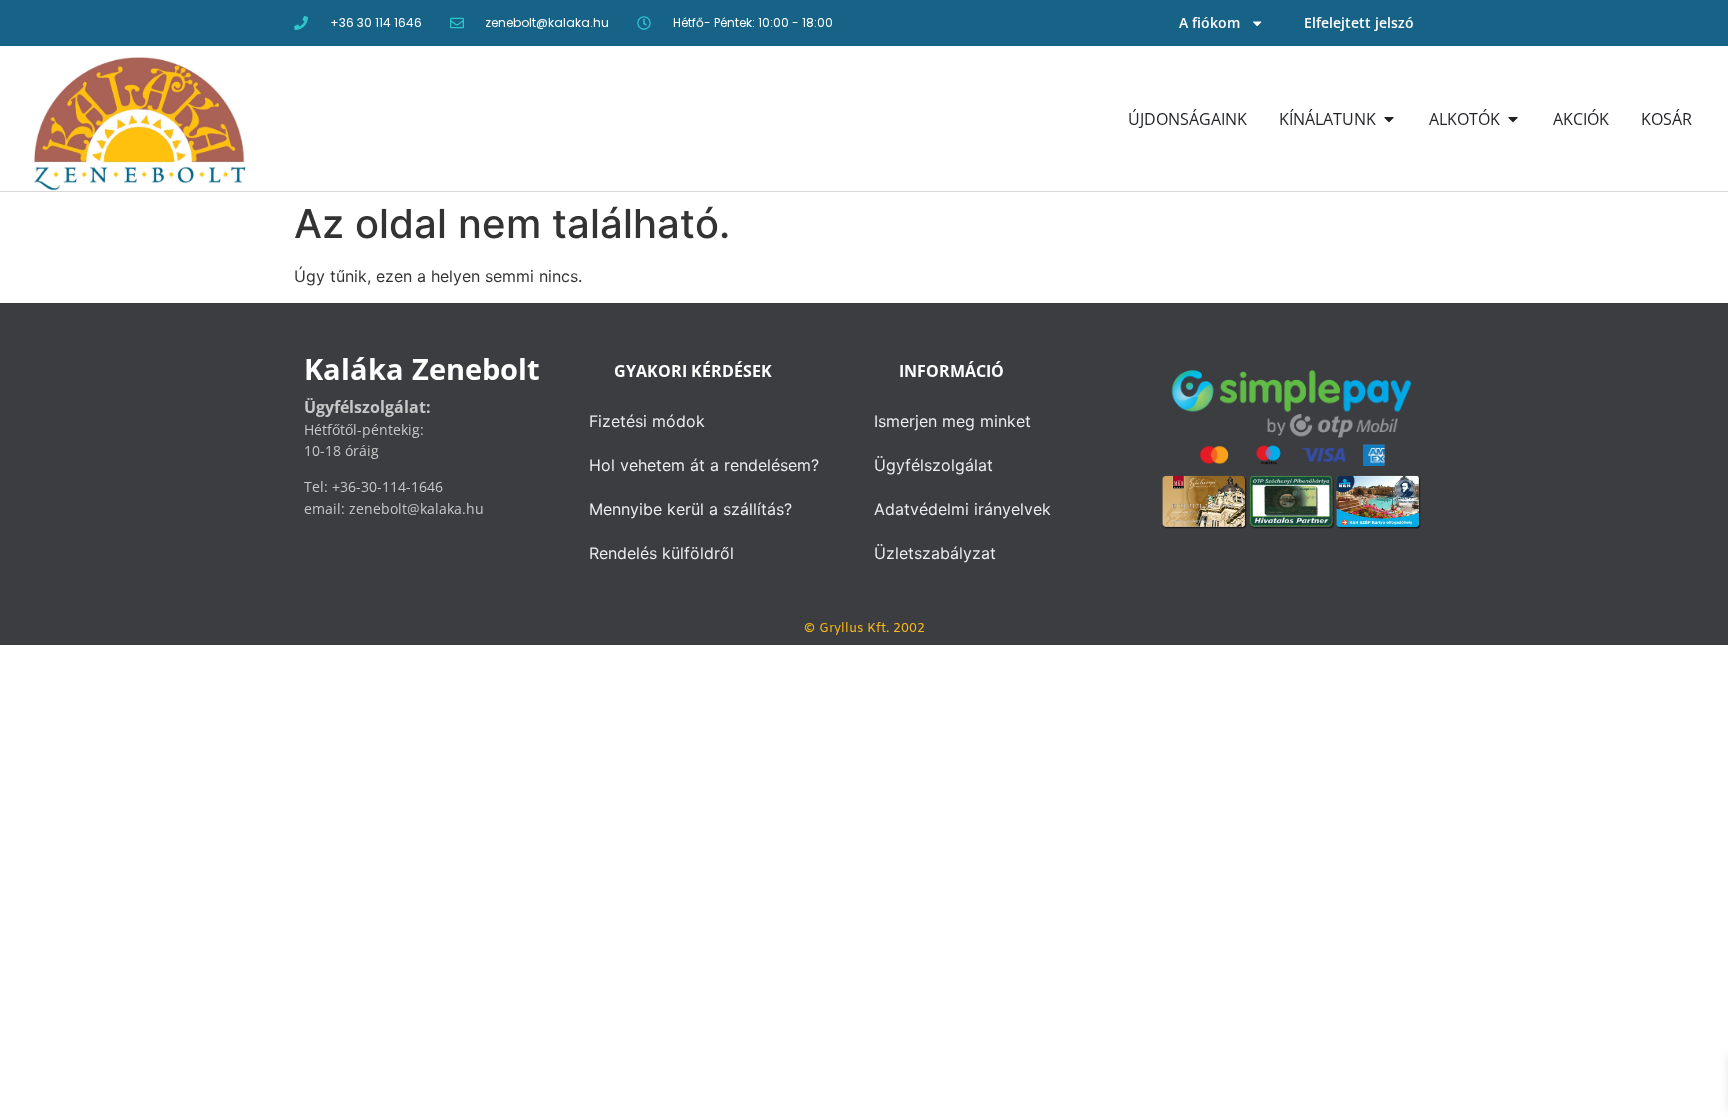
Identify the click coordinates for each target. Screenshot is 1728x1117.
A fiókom (1209, 22)
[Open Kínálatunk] (1389, 119)
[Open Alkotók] (1513, 119)
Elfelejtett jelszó (1359, 22)
